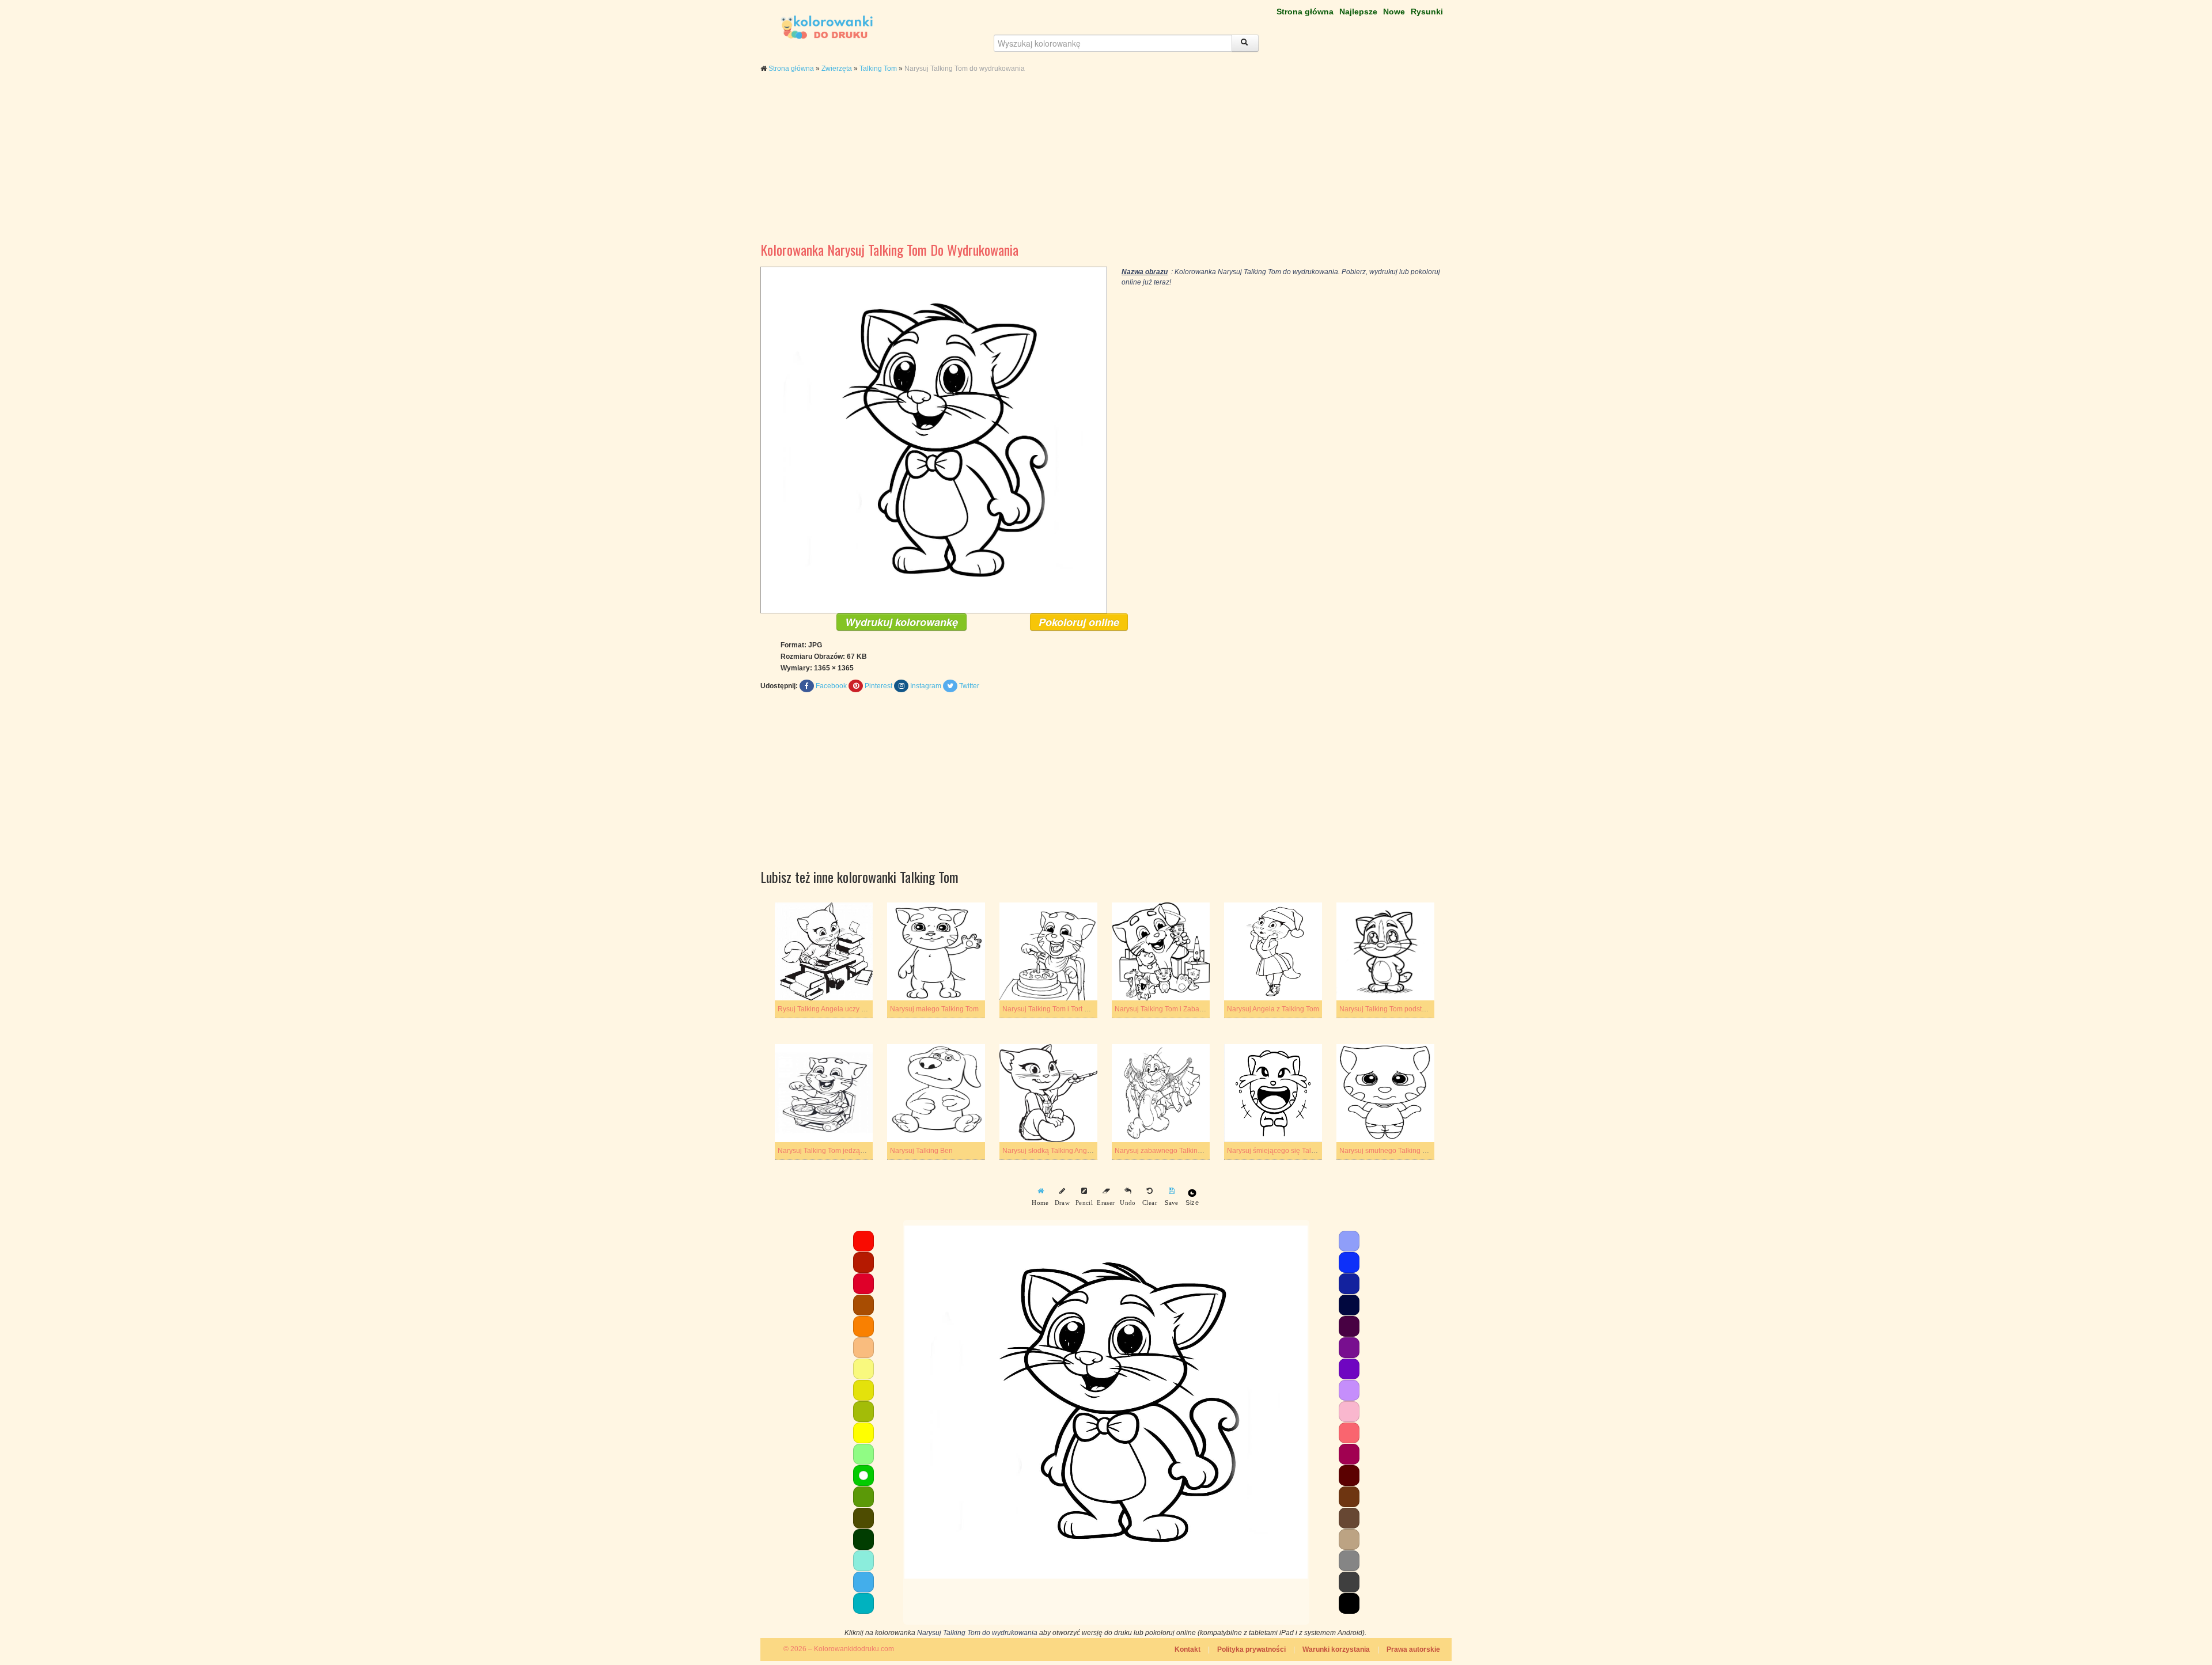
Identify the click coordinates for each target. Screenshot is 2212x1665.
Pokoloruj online (1079, 622)
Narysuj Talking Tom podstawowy (1391, 1009)
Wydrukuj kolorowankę (902, 622)
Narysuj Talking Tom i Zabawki (1162, 1009)
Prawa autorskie (1413, 1649)
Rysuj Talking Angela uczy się (824, 1009)
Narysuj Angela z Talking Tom (1273, 1009)
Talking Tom (878, 69)
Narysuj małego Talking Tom (934, 1009)
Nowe (1394, 12)
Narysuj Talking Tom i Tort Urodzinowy (1062, 1009)
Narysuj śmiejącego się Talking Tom (1283, 1151)
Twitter (969, 686)
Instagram (926, 686)
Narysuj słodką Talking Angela (1050, 1151)
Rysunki (1427, 12)
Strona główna (1305, 12)
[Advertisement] (1106, 166)
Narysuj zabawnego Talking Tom (1166, 1151)
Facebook (831, 686)
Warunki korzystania (1336, 1649)
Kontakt (1188, 1649)
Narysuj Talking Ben (921, 1151)
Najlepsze (1358, 12)
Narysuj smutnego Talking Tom (1387, 1151)
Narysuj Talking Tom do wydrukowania (977, 1633)
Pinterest (878, 686)
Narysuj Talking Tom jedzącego (827, 1151)
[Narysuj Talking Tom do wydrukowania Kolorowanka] (934, 439)
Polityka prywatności (1251, 1649)
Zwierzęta (837, 69)
